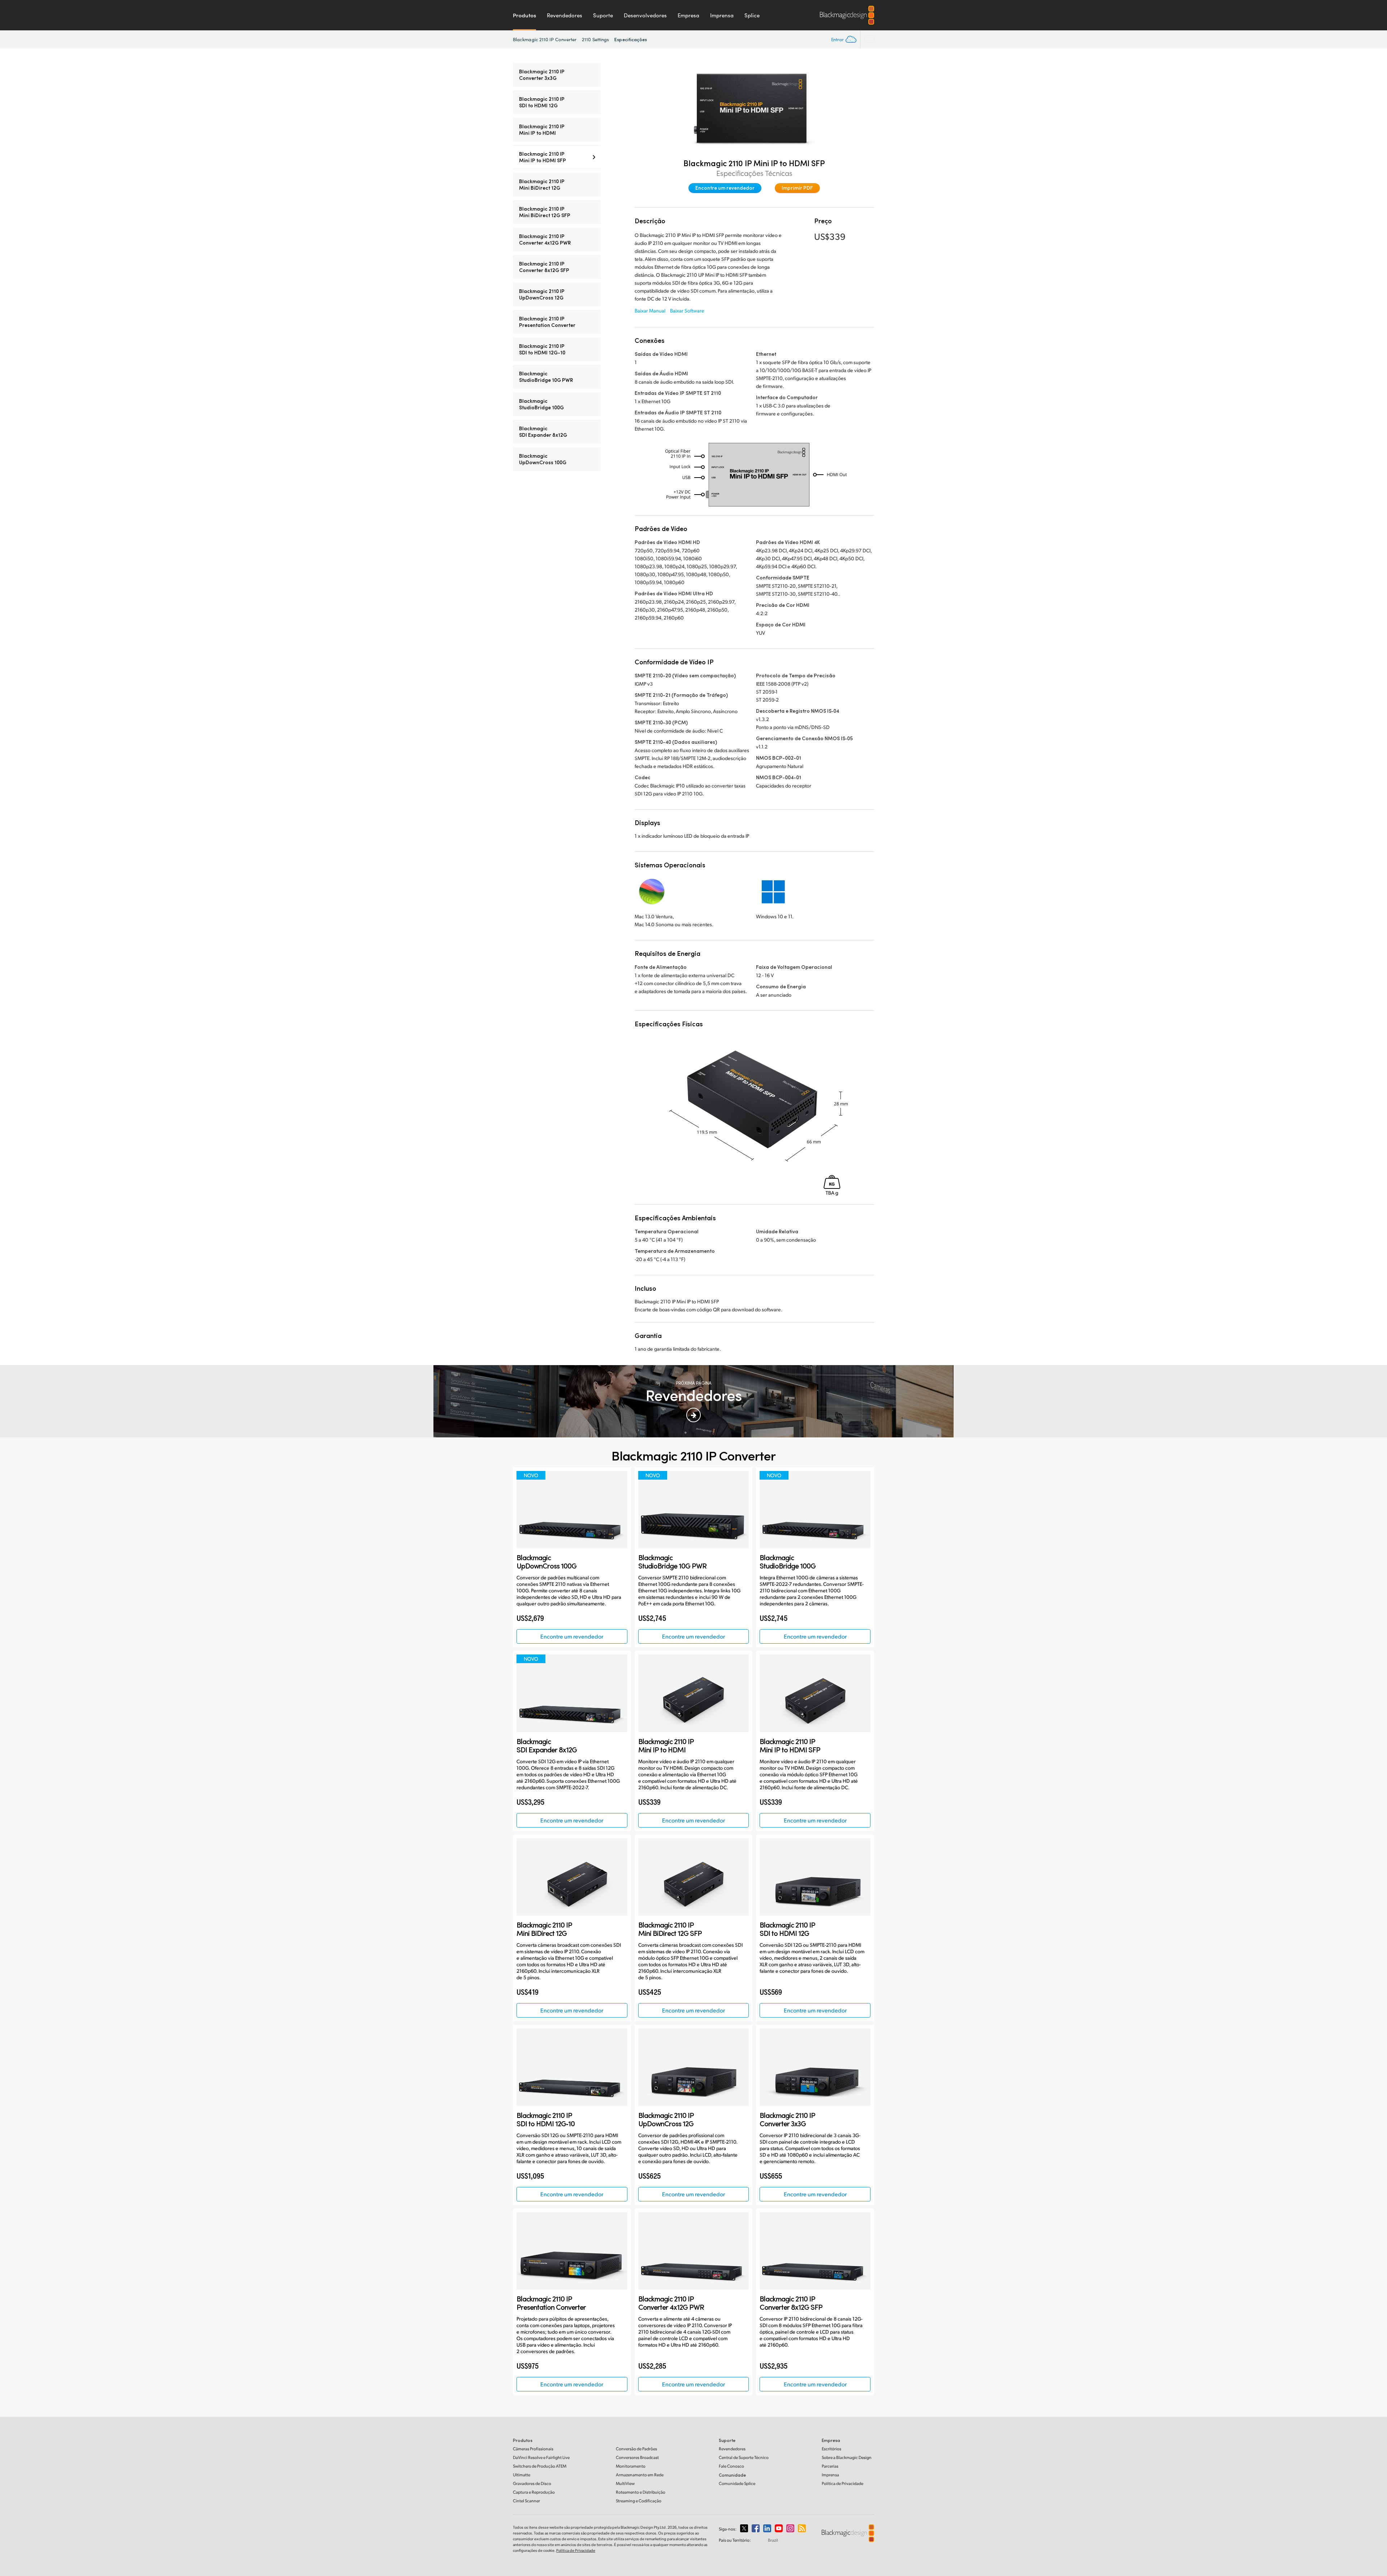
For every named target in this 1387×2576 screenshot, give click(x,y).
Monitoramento (631, 2466)
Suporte (603, 15)
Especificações (631, 39)
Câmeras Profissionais (533, 2449)
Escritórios (831, 2449)
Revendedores (565, 15)
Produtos (524, 15)
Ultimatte (522, 2475)
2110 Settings (595, 39)
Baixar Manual (650, 310)
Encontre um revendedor (725, 188)
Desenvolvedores (645, 15)
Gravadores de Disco (532, 2483)
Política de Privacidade (842, 2483)
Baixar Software (687, 310)
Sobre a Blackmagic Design (847, 2457)
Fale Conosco (731, 2466)
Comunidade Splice (737, 2483)
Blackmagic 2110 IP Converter (545, 39)
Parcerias (830, 2466)
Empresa (688, 15)
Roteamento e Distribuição (641, 2492)
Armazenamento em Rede (640, 2475)
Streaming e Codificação (639, 2501)
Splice (752, 15)
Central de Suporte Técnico (744, 2457)
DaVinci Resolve (541, 2457)
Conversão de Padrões (636, 2449)
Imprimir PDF (797, 188)
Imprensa (722, 15)
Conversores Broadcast (637, 2457)
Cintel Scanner (526, 2501)
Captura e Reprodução (534, 2492)
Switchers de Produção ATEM (540, 2466)
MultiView (625, 2483)
